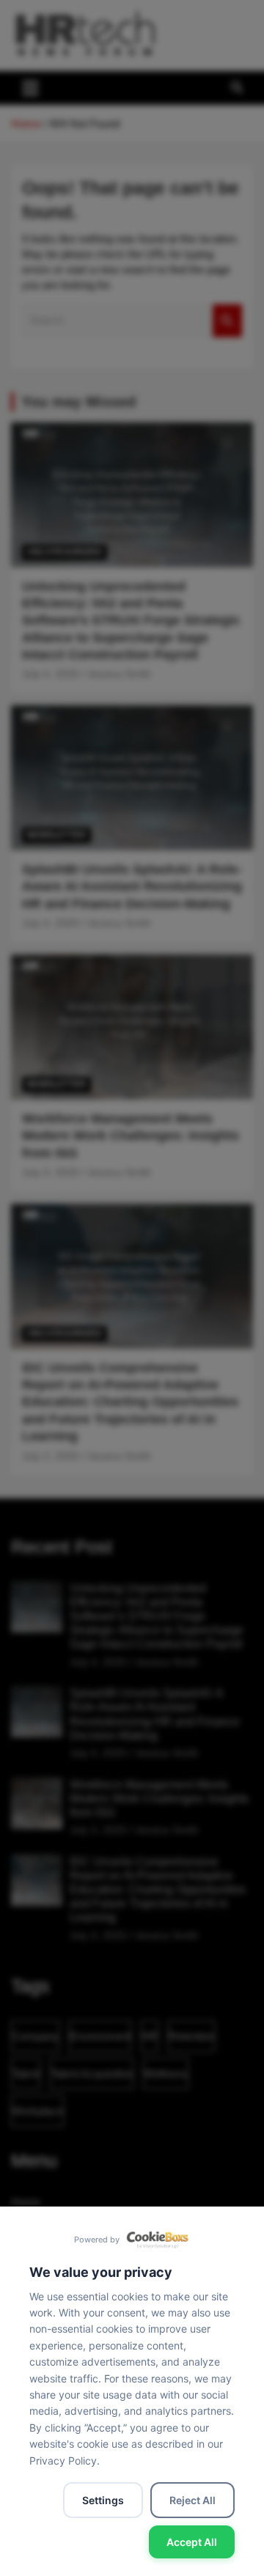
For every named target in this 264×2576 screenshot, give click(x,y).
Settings (103, 2500)
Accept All (192, 2542)
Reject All (192, 2500)
